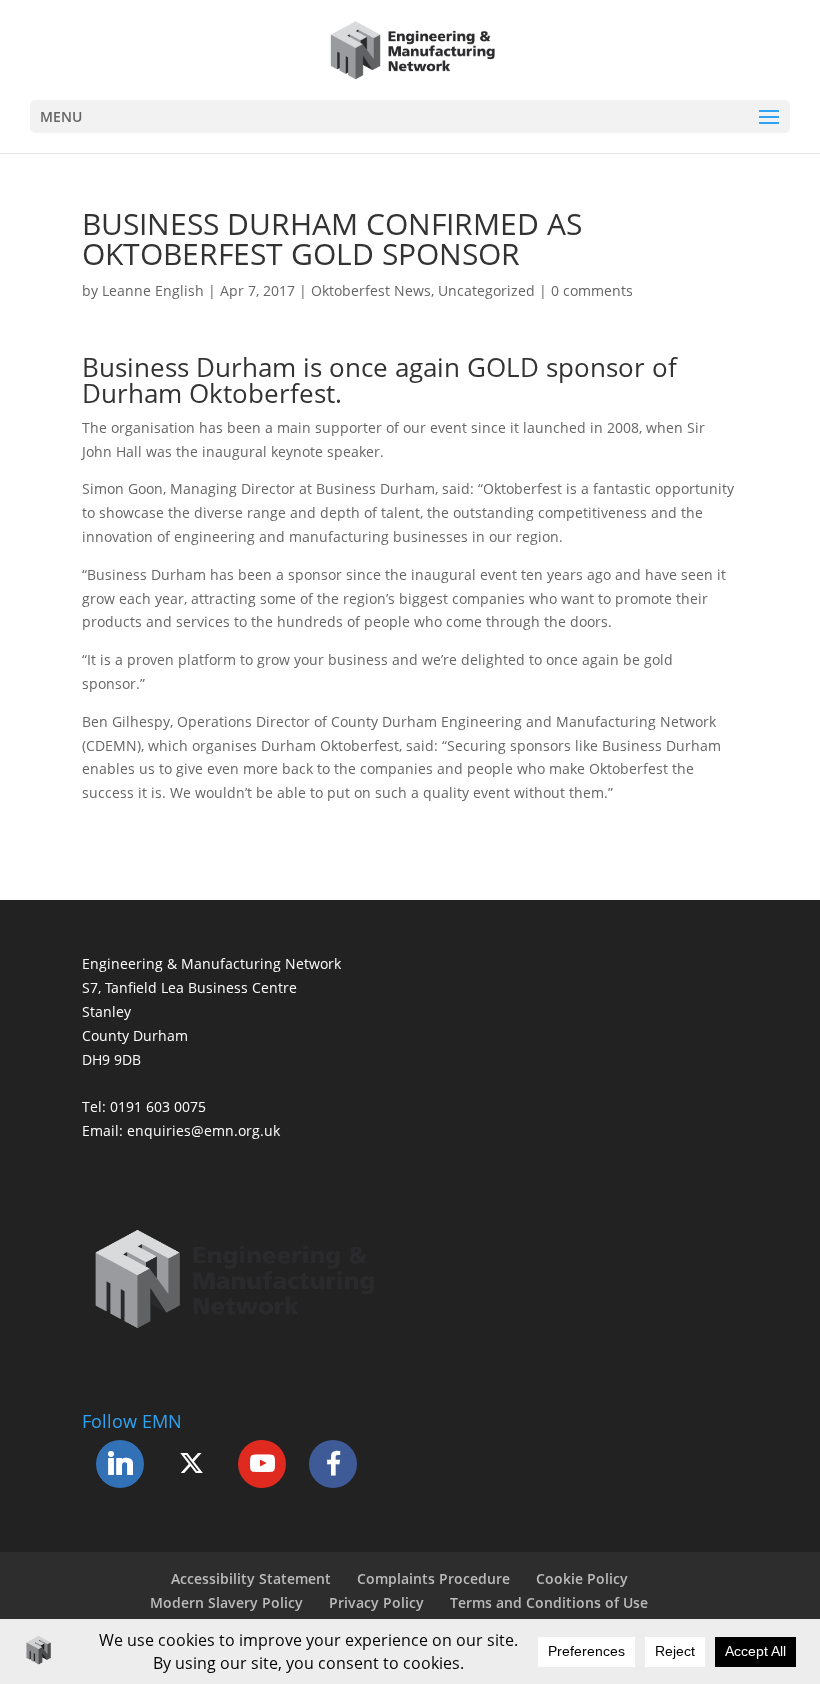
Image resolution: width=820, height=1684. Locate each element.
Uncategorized (486, 290)
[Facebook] (333, 1464)
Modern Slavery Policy (226, 1602)
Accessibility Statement (251, 1578)
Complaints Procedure (433, 1578)
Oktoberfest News (371, 290)
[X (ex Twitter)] (191, 1464)
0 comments (592, 290)
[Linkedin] (120, 1464)
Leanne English (153, 290)
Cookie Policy (582, 1578)
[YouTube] (262, 1464)
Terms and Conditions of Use (549, 1602)
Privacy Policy (376, 1602)
